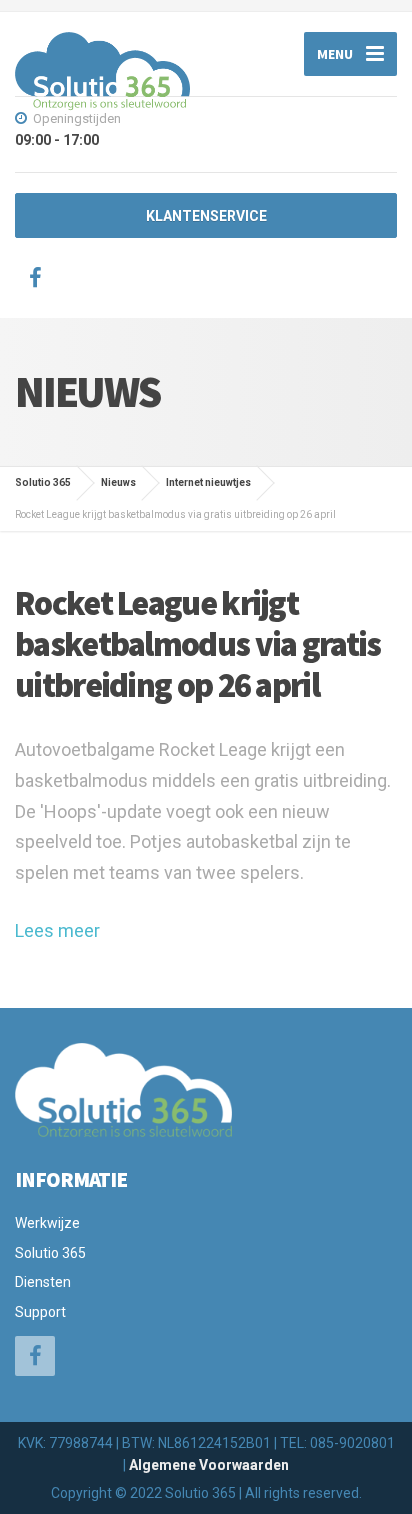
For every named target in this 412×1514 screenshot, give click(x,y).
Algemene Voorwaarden (209, 1465)
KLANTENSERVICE (206, 216)
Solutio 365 (50, 1253)
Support (40, 1312)
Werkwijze (47, 1223)
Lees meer (57, 930)
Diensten (43, 1282)
